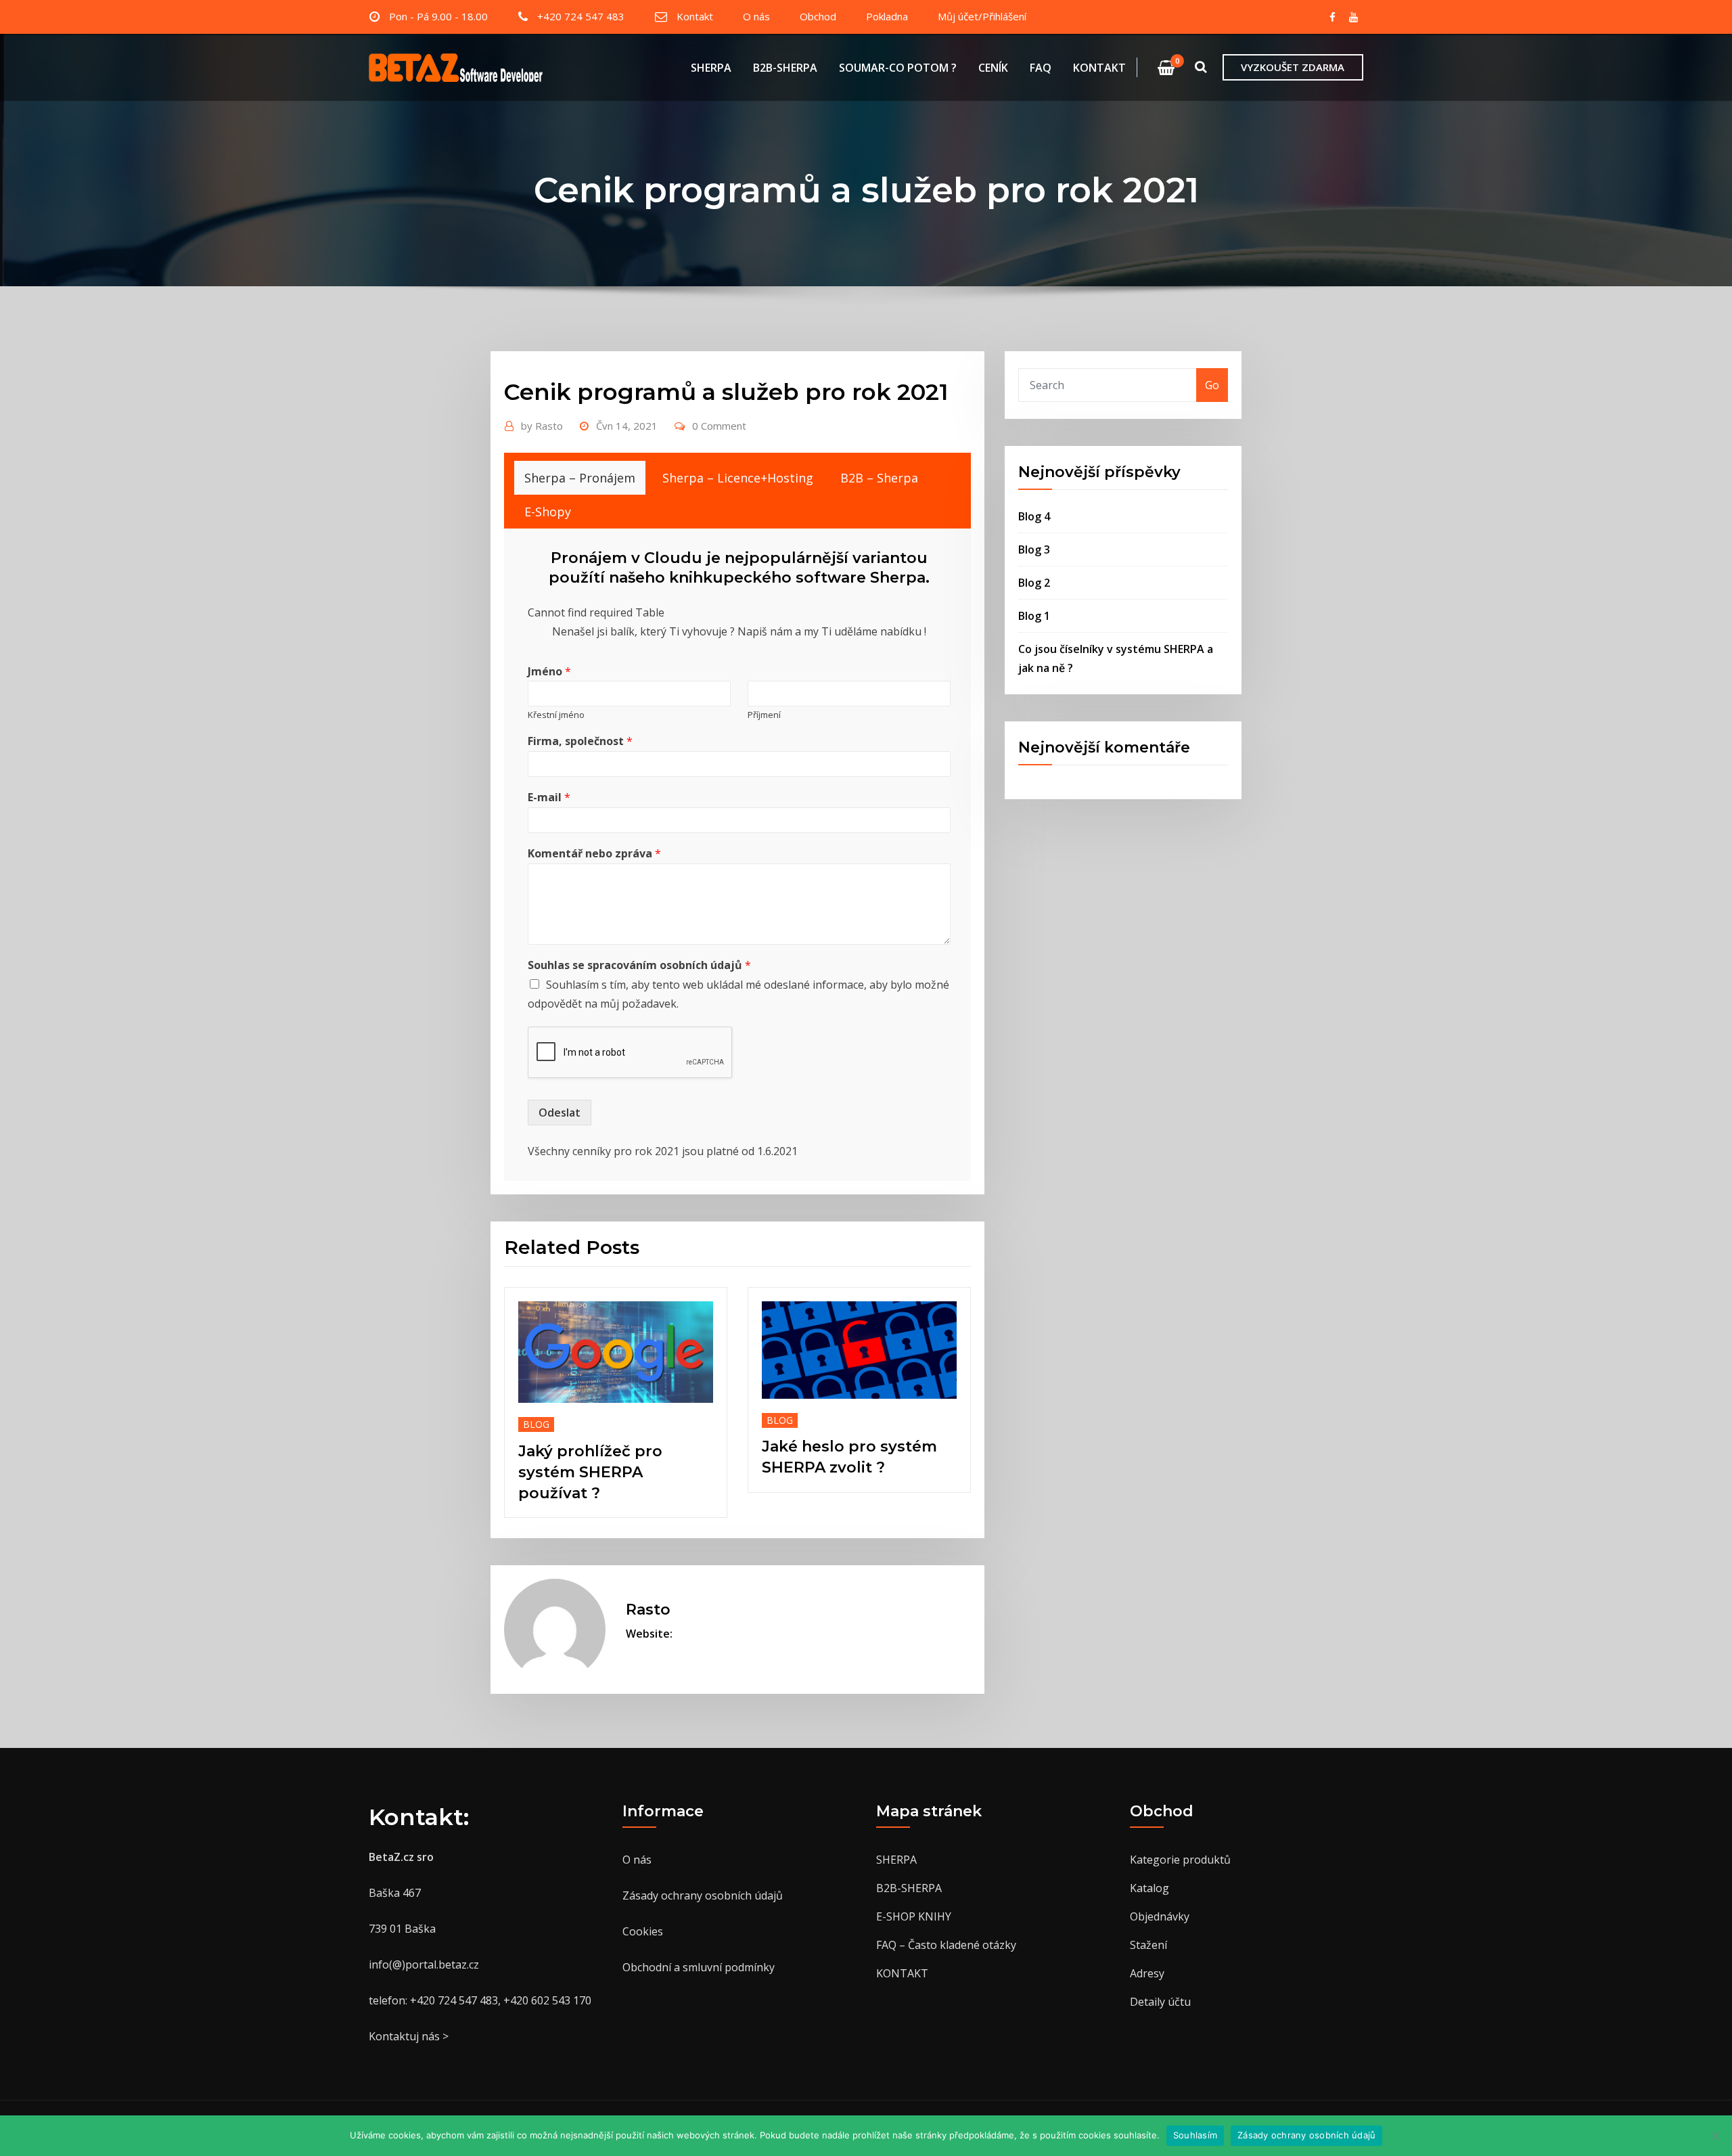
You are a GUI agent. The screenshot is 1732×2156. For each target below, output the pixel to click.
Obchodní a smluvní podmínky (699, 1967)
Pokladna (887, 16)
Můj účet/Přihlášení (982, 16)
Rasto (542, 426)
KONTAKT (1099, 68)
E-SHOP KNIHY (914, 1916)
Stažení (1148, 1945)
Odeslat (560, 1113)
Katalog (1149, 1888)
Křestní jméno (556, 715)
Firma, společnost (580, 741)
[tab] (580, 478)
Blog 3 (1034, 549)
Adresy (1147, 1973)
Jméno (549, 672)
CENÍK (993, 68)
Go (1212, 385)
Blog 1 (1034, 616)
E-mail (549, 798)
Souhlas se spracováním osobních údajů (639, 965)
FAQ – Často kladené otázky (946, 1945)
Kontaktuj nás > (409, 2036)
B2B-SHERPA (785, 68)
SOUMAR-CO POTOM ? (898, 68)
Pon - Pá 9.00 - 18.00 (438, 16)
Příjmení (764, 715)
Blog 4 (1034, 516)
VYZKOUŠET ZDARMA (1293, 67)
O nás (756, 16)
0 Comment (719, 426)
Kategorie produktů (1180, 1860)
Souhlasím (1195, 2135)
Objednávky (1160, 1916)
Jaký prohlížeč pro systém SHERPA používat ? (590, 1472)
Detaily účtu (1160, 2002)
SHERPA (711, 68)
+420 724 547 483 (581, 16)
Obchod (818, 16)
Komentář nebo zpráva (594, 854)
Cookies (643, 1931)
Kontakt (695, 16)
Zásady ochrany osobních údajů (703, 1895)
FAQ (1041, 68)
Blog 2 (1034, 583)
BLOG (536, 1424)
